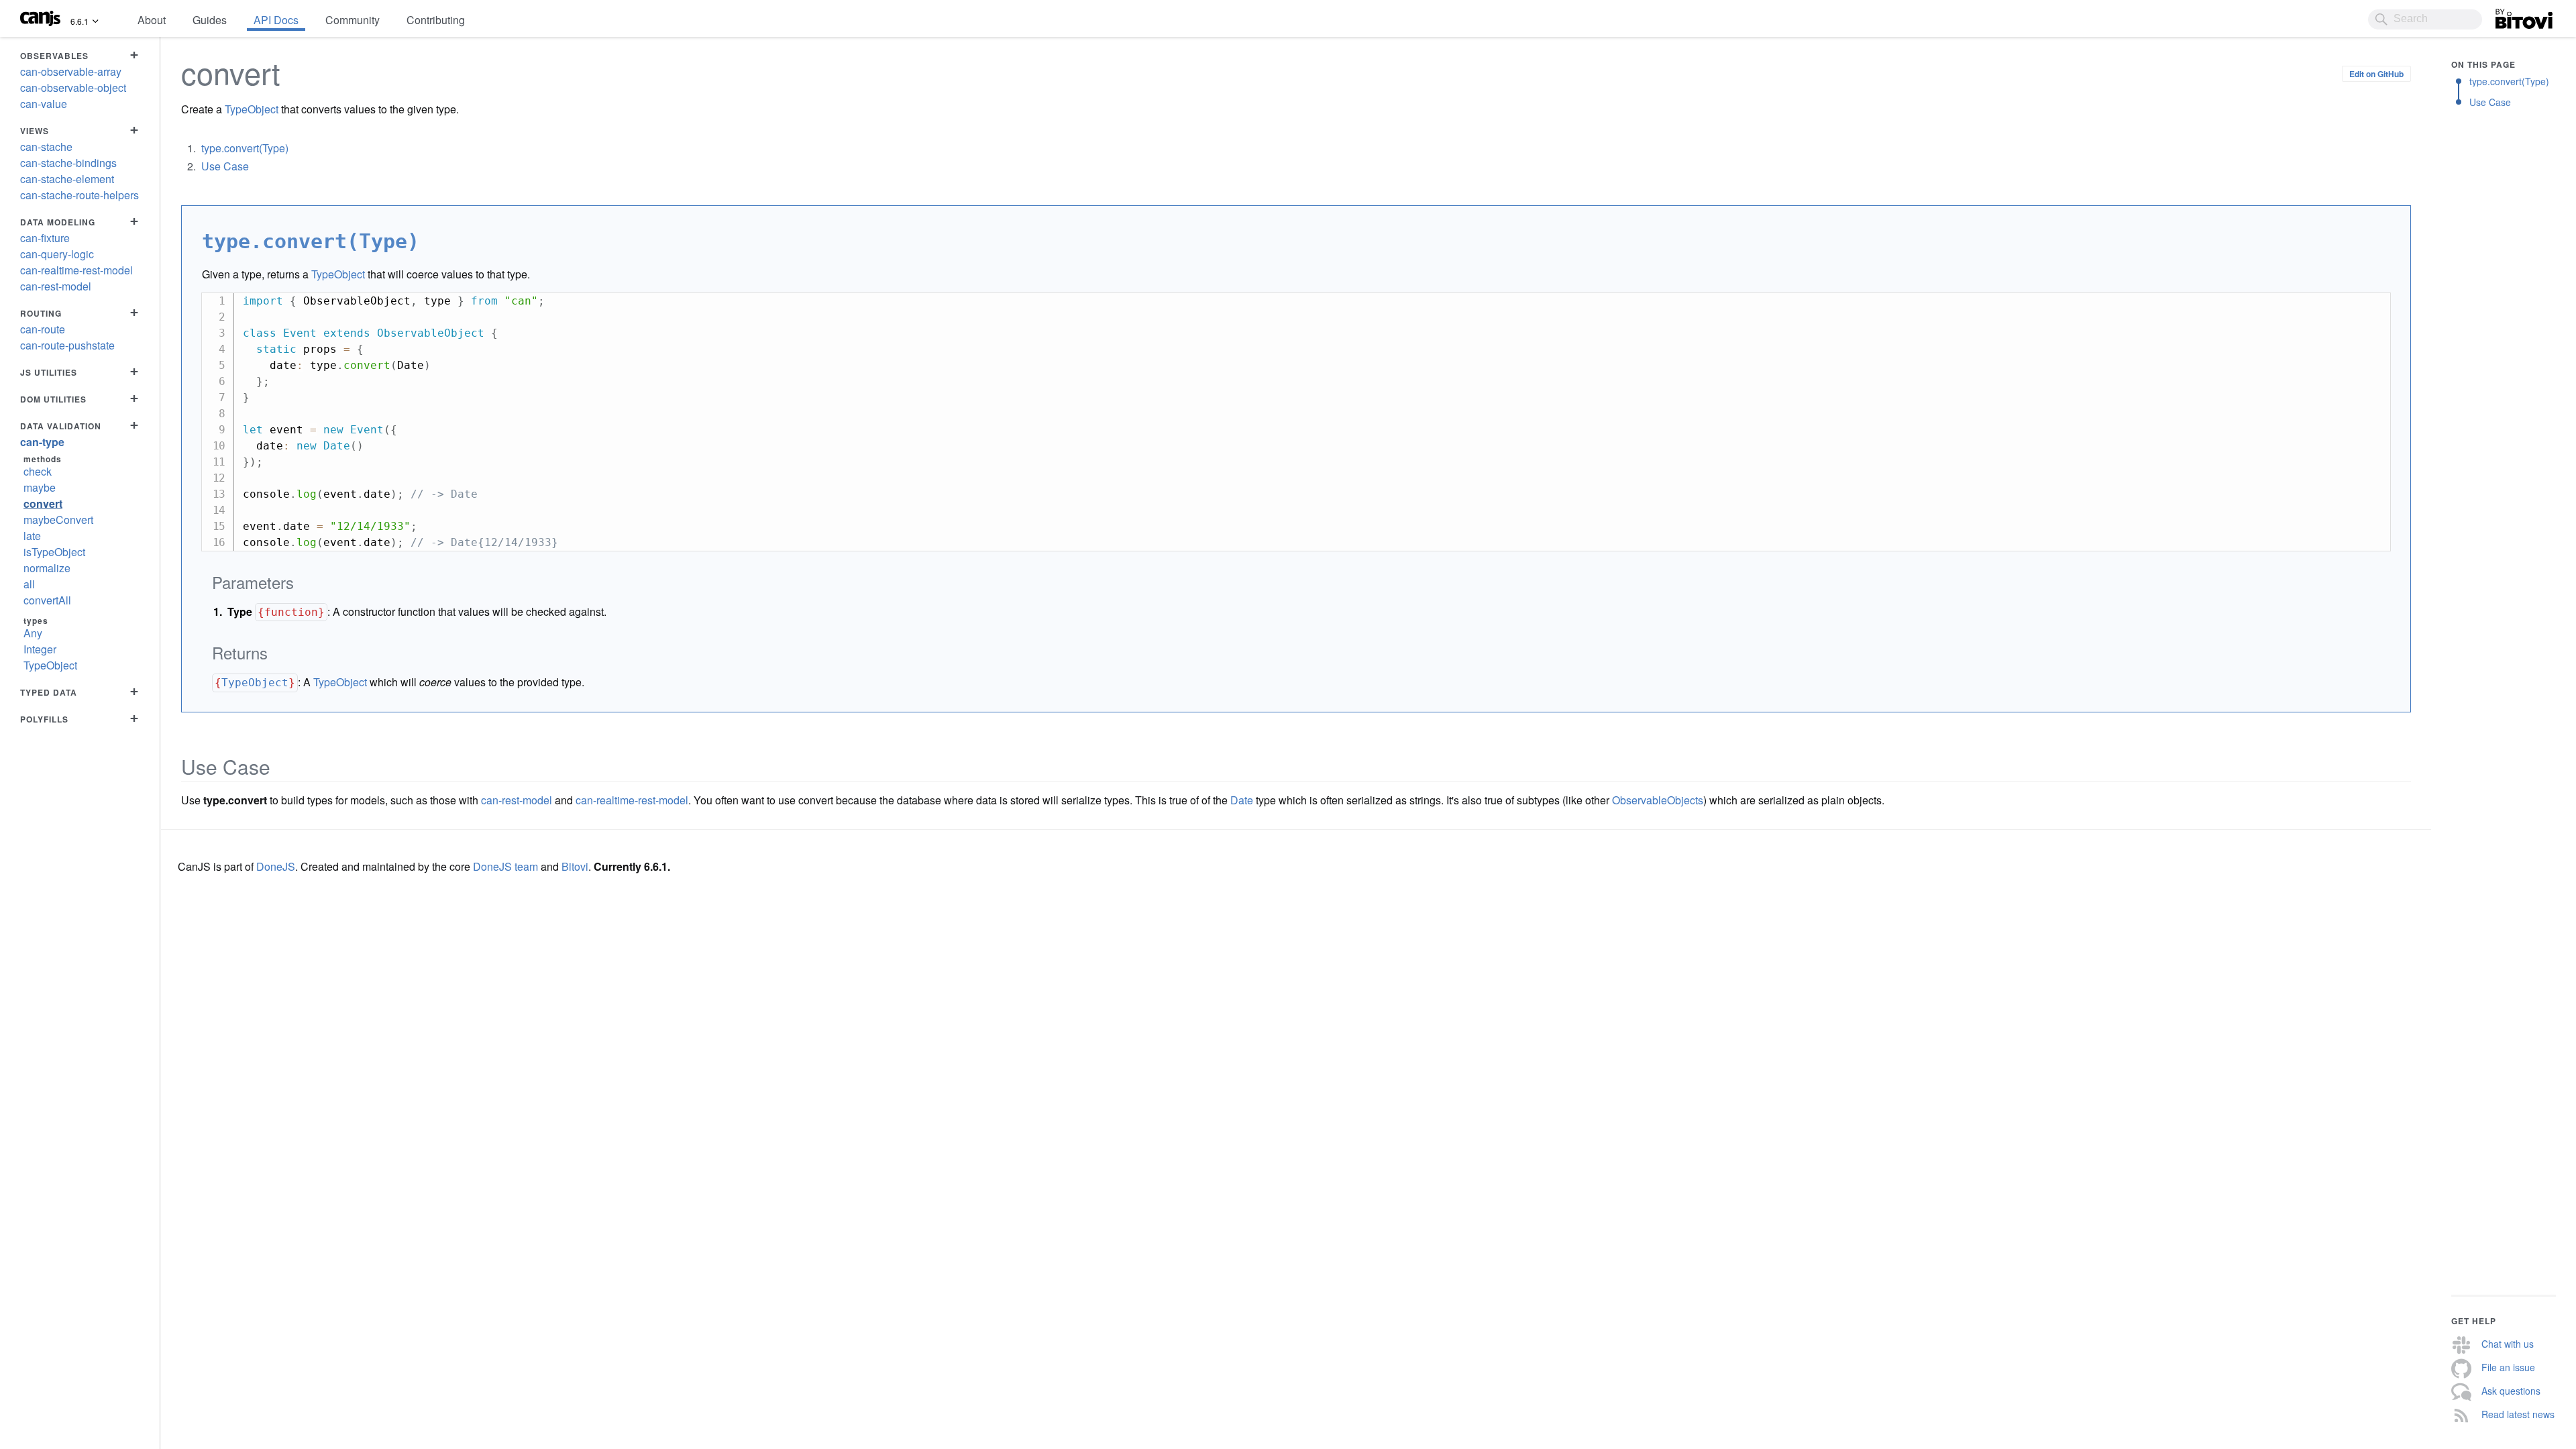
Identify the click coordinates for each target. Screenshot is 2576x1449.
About (152, 20)
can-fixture (45, 238)
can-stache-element (67, 179)
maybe (40, 487)
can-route (43, 329)
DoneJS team (505, 866)
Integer (40, 649)
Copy (2313, 301)
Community (353, 20)
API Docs (276, 20)
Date (1242, 800)
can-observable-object (73, 88)
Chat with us (2508, 1344)
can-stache (46, 147)
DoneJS (276, 866)
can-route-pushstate (67, 345)
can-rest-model (56, 286)
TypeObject (50, 665)
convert (43, 503)
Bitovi (2509, 15)
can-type (42, 442)
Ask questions (2511, 1391)
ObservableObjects (1658, 800)
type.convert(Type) (245, 148)
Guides (210, 20)
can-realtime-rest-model (76, 270)
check (38, 471)
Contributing (436, 20)
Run (2365, 301)
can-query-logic (57, 254)
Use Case (225, 166)
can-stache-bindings (68, 163)
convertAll (47, 600)
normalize (47, 568)
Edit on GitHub (2376, 74)
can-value (44, 104)
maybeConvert (58, 520)
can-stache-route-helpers (79, 195)
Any (33, 633)
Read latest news (2518, 1414)
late (32, 536)
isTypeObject (54, 552)
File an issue (2508, 1367)
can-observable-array (71, 71)
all (29, 584)
